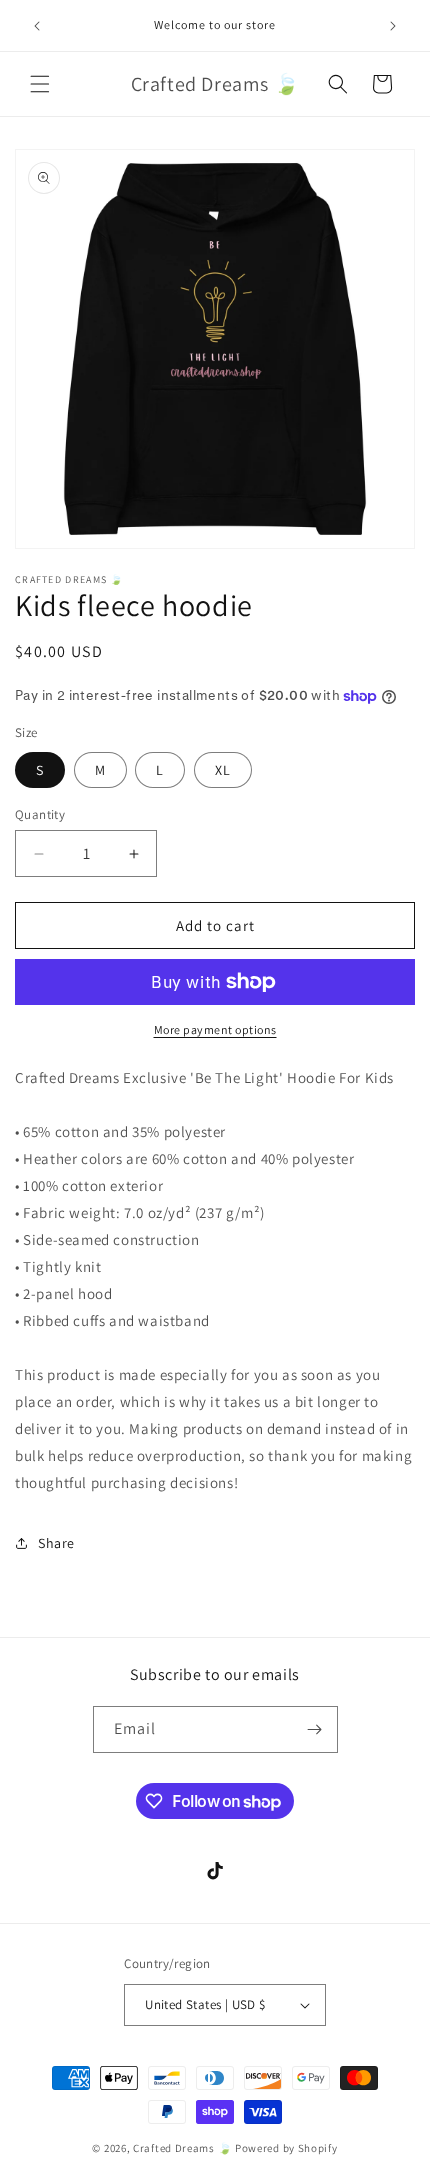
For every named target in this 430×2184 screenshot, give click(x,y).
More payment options (215, 1029)
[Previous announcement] (37, 26)
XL (223, 770)
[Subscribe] (315, 1729)
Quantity (40, 814)
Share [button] (56, 1543)
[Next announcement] (393, 26)
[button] (40, 84)
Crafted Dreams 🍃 (182, 2148)
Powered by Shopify (286, 2148)
